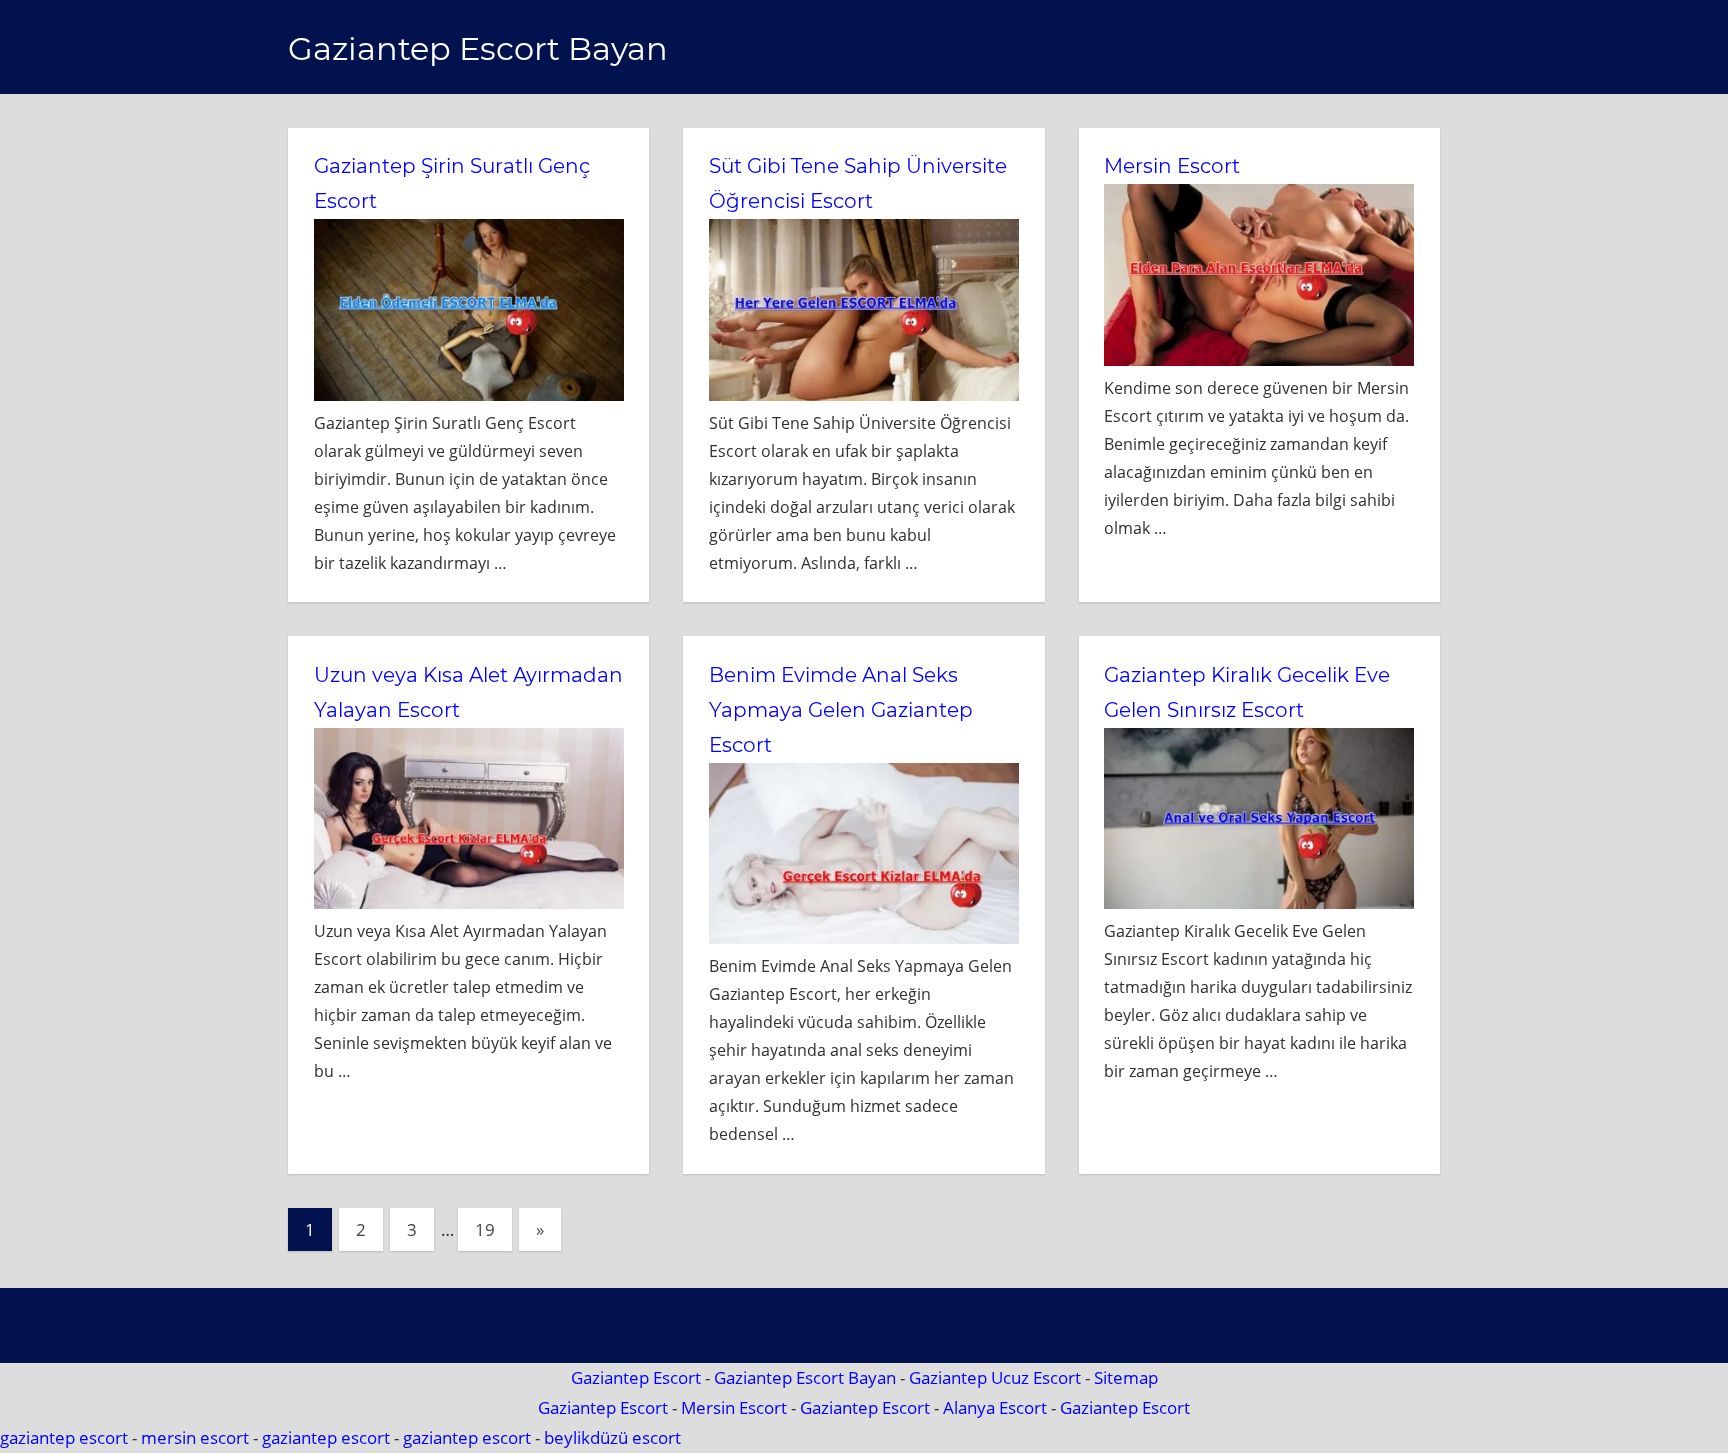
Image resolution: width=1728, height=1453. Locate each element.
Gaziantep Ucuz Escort (995, 1377)
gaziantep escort (64, 1437)
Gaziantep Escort (636, 1377)
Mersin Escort (1172, 166)
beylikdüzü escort (612, 1437)
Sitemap (1126, 1377)
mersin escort (195, 1437)
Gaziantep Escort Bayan (478, 48)
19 (485, 1229)
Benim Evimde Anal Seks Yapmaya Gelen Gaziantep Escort (841, 710)
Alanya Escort (995, 1407)
